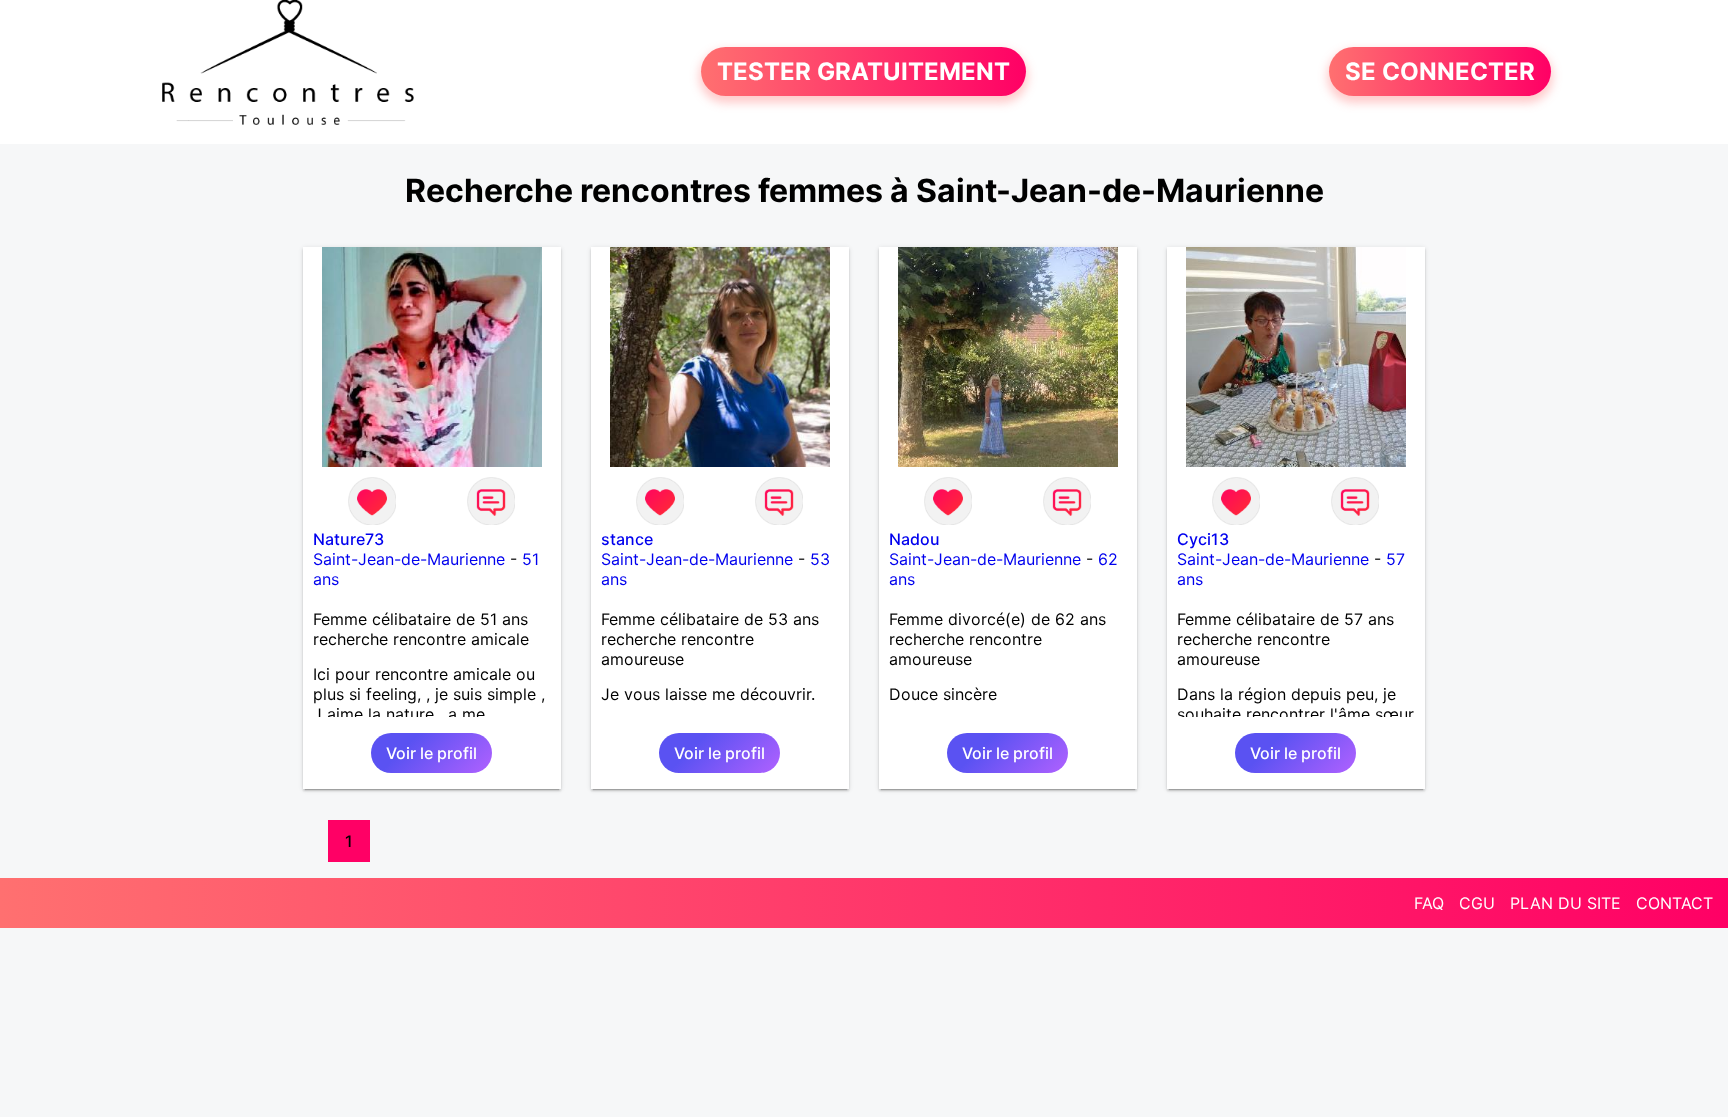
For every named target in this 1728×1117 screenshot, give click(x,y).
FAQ (1429, 903)
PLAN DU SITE (1565, 903)
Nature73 (348, 539)
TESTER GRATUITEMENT (863, 71)
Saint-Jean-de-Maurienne (409, 559)
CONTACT (1674, 903)
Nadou (914, 539)
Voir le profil (431, 753)
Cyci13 (1203, 539)
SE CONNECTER (1440, 71)
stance (627, 539)
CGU (1477, 903)
